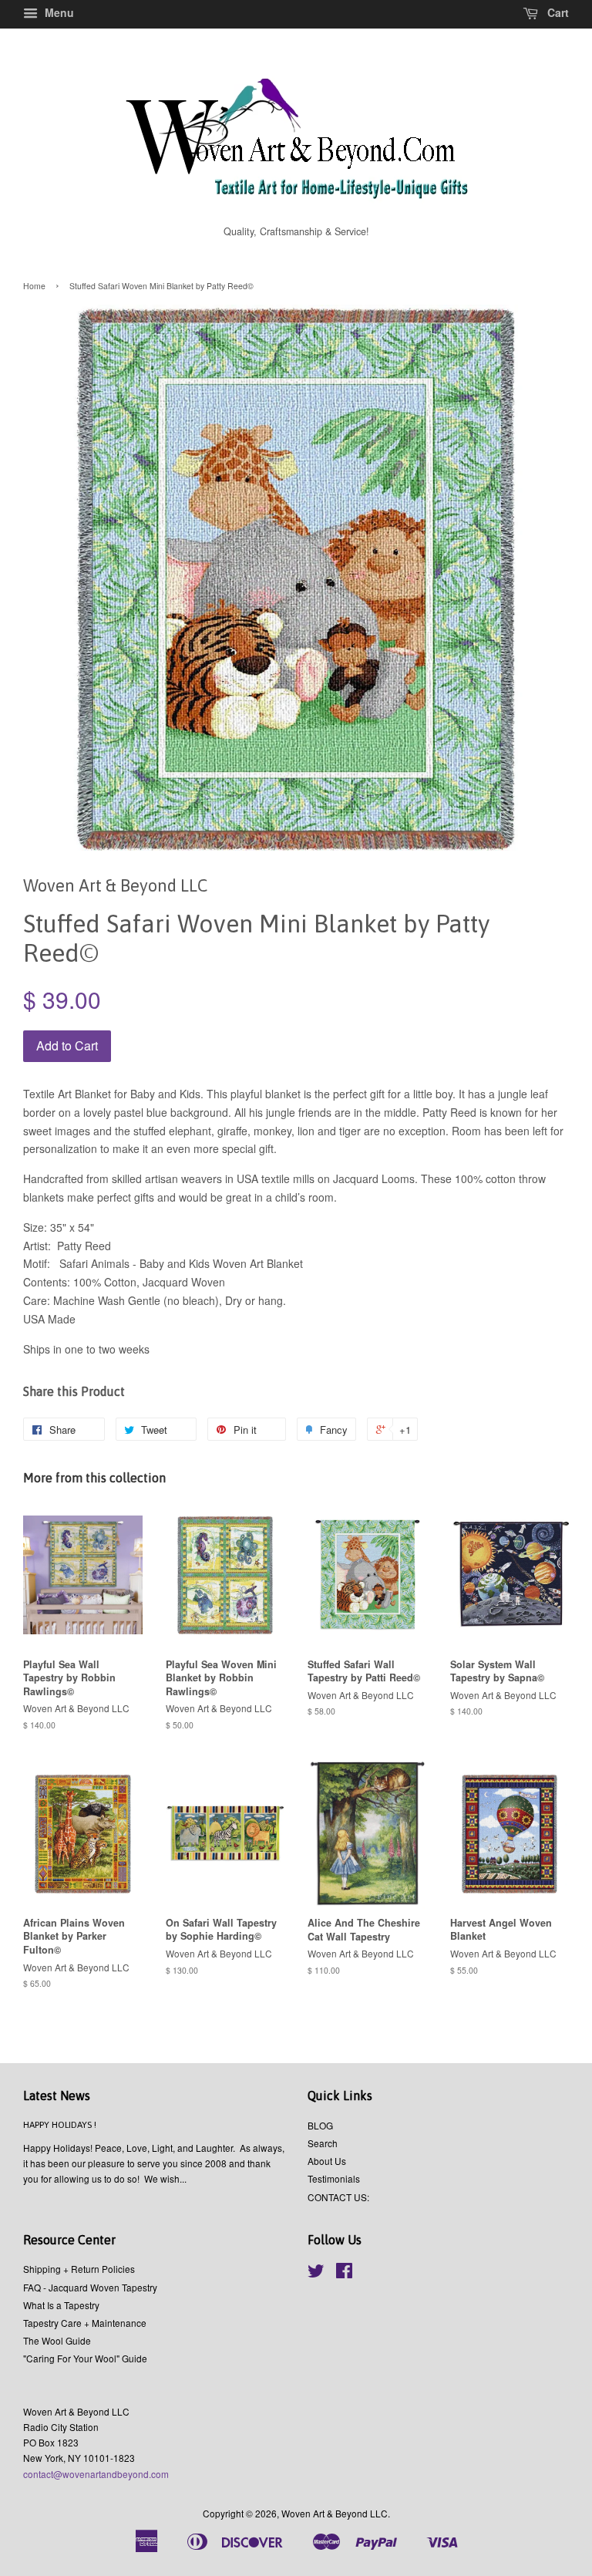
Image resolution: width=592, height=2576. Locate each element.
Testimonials (334, 2178)
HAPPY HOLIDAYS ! (60, 2125)
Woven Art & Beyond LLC (335, 2513)
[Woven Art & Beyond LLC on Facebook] (344, 2273)
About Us (327, 2161)
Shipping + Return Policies (79, 2269)
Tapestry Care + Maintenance (85, 2323)
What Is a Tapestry (61, 2305)
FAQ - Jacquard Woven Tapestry (90, 2287)
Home (34, 286)
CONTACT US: (338, 2197)
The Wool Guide (57, 2340)
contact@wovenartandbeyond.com (96, 2474)
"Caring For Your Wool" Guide (85, 2358)
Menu (58, 12)
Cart (557, 12)
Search (323, 2143)
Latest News (57, 2096)
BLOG (320, 2125)
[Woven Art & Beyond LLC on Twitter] (316, 2273)
